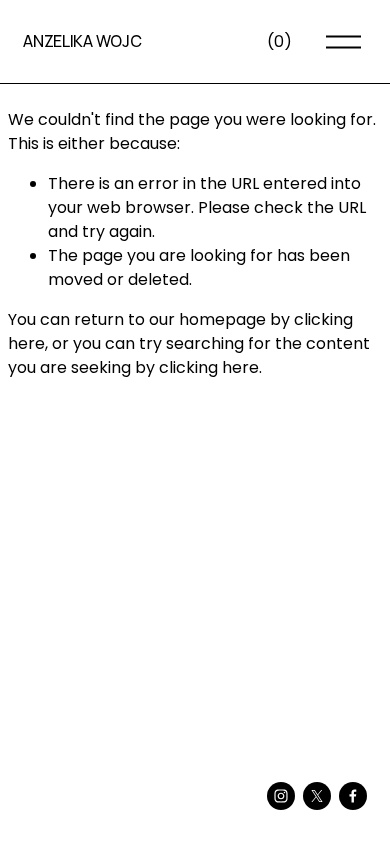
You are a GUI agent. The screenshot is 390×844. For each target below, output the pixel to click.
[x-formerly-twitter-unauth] (317, 796)
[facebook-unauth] (353, 796)
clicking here (209, 367)
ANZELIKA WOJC (82, 41)
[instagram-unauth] (281, 796)
